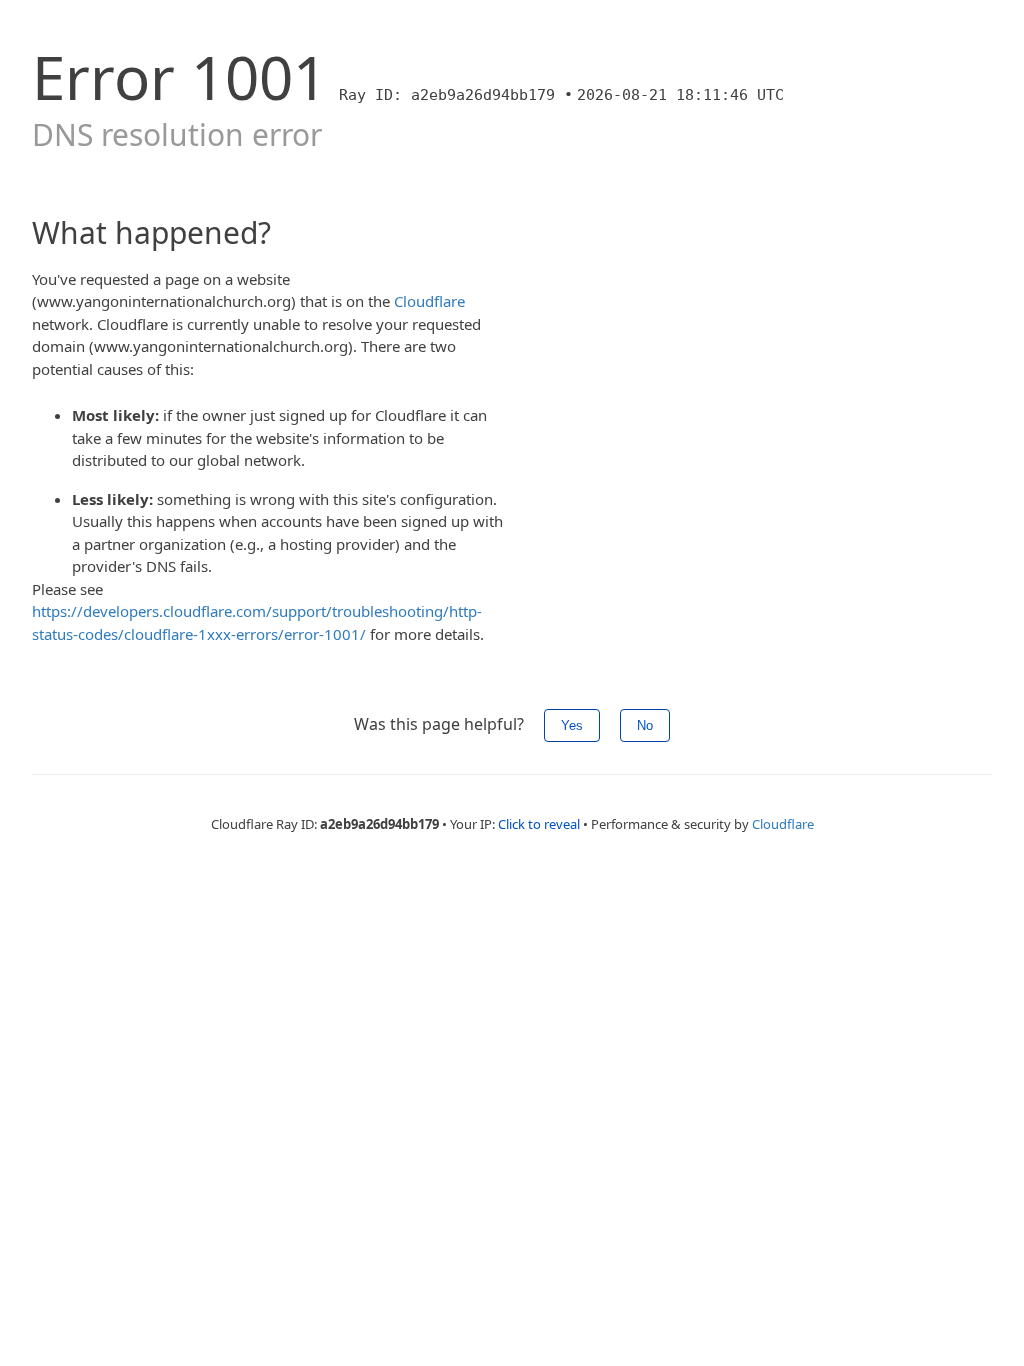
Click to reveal (539, 824)
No (645, 725)
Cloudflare (429, 301)
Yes (572, 725)
